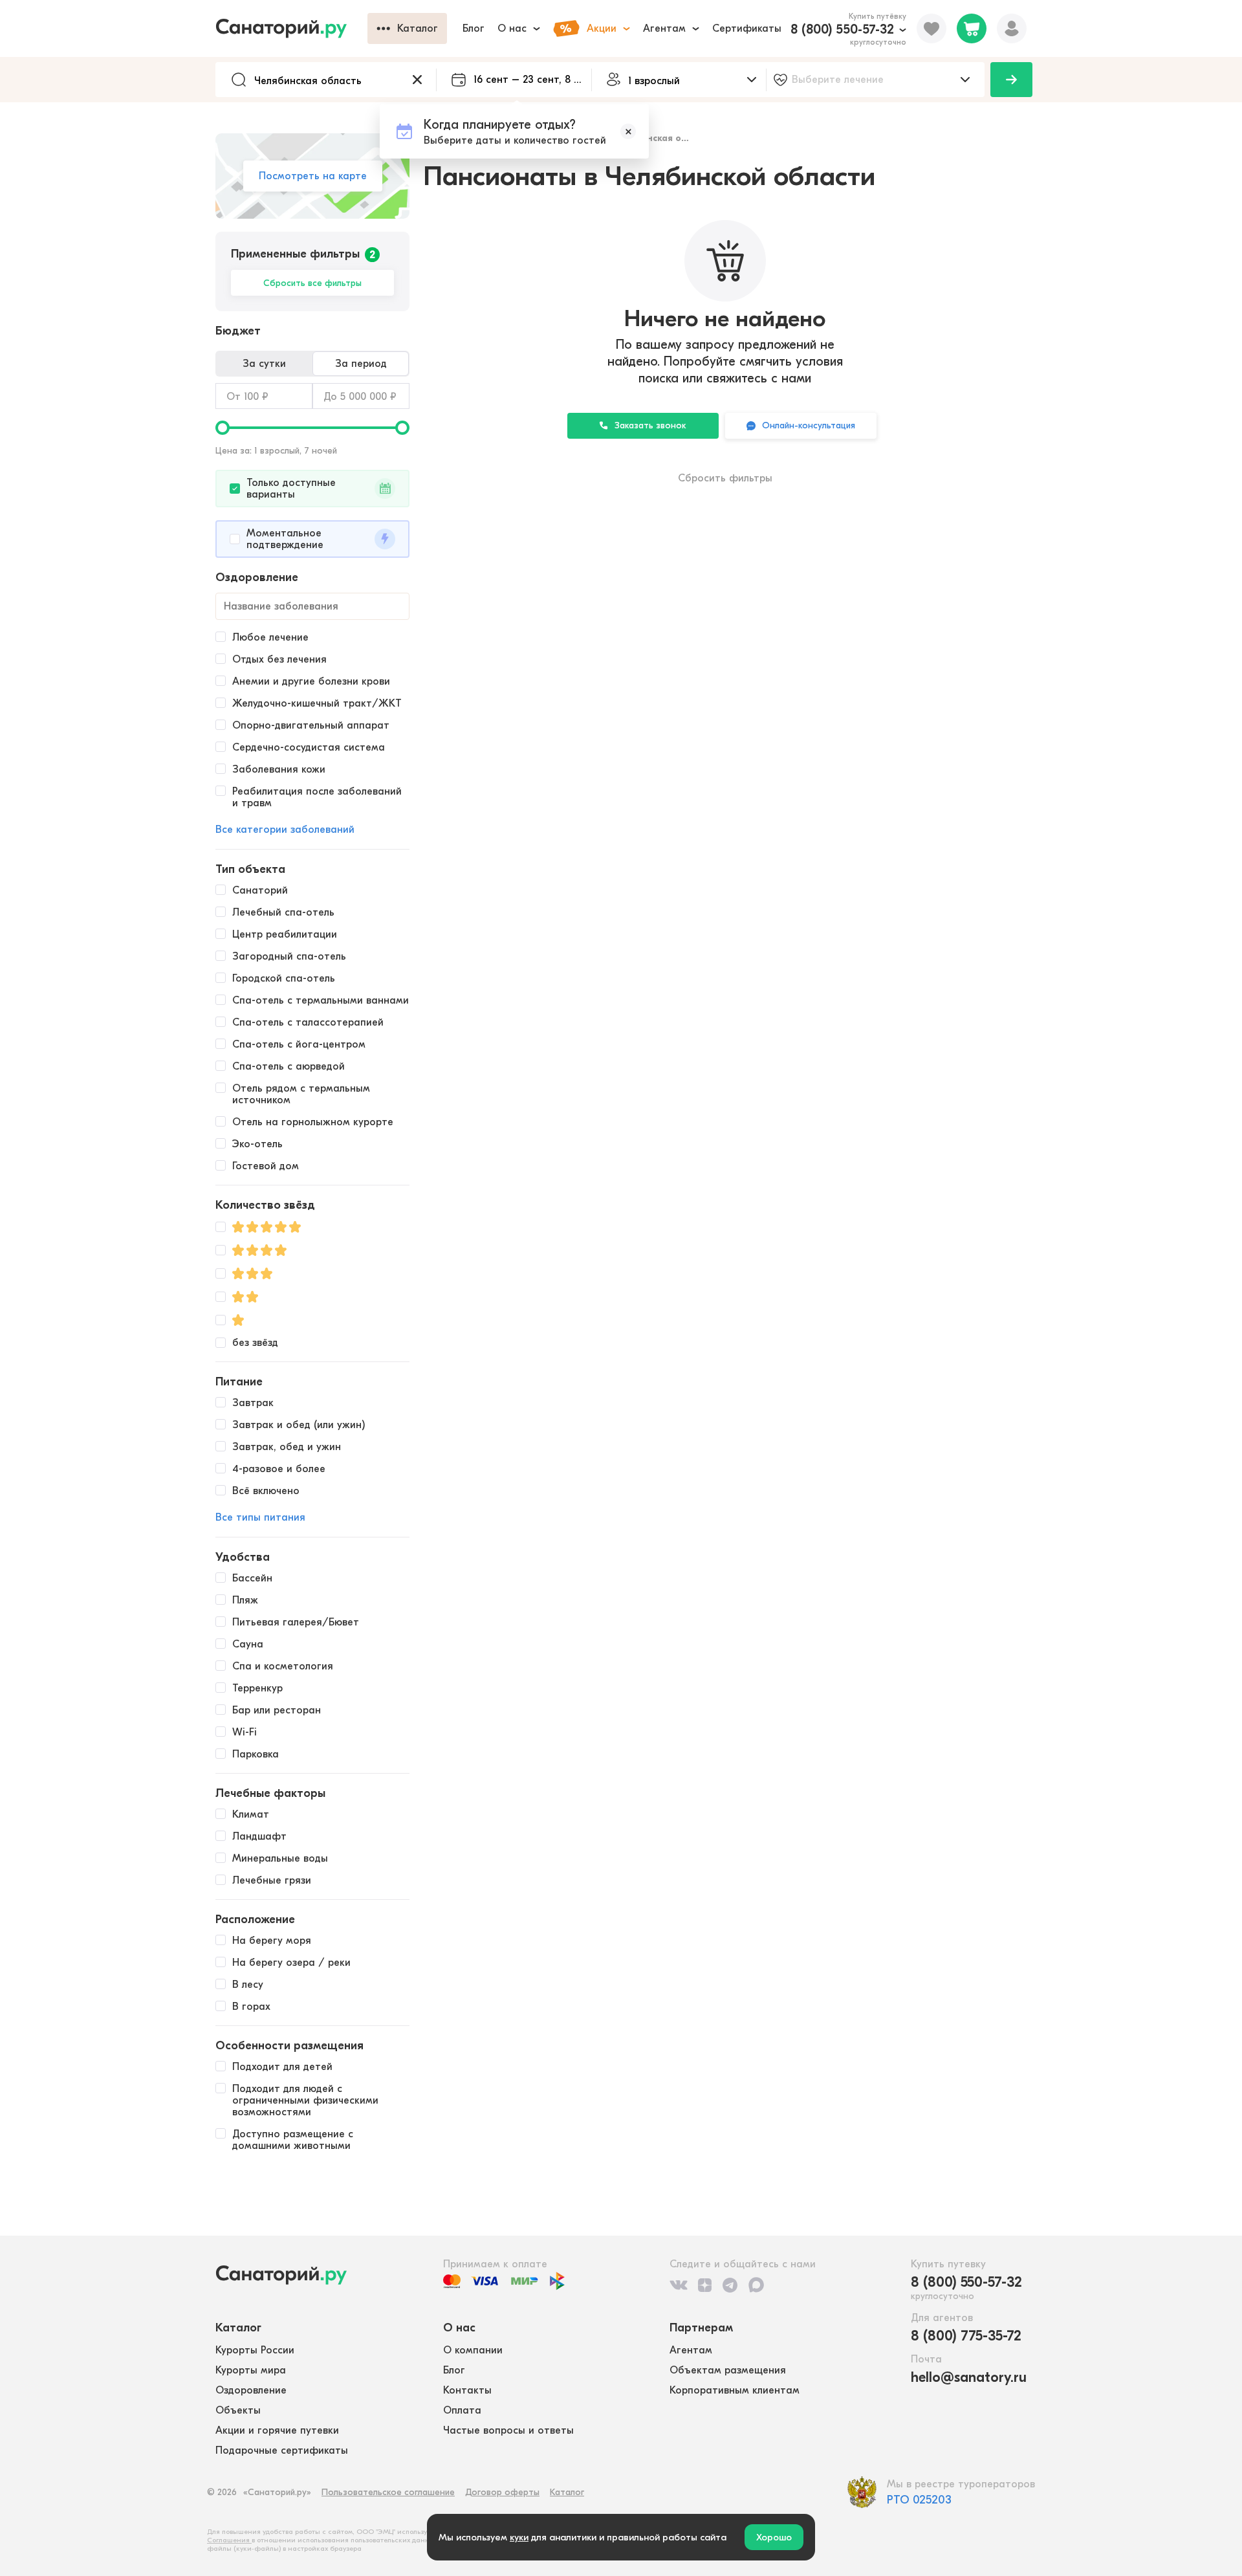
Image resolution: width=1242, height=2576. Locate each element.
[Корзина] (972, 28)
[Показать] (1011, 80)
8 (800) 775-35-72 (966, 2336)
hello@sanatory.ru (969, 2377)
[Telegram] (730, 2285)
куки (519, 2537)
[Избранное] (931, 28)
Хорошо (774, 2537)
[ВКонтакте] (679, 2285)
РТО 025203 (919, 2500)
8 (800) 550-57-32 (842, 29)
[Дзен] (705, 2285)
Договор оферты (502, 2492)
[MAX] (756, 2285)
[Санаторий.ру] (291, 28)
